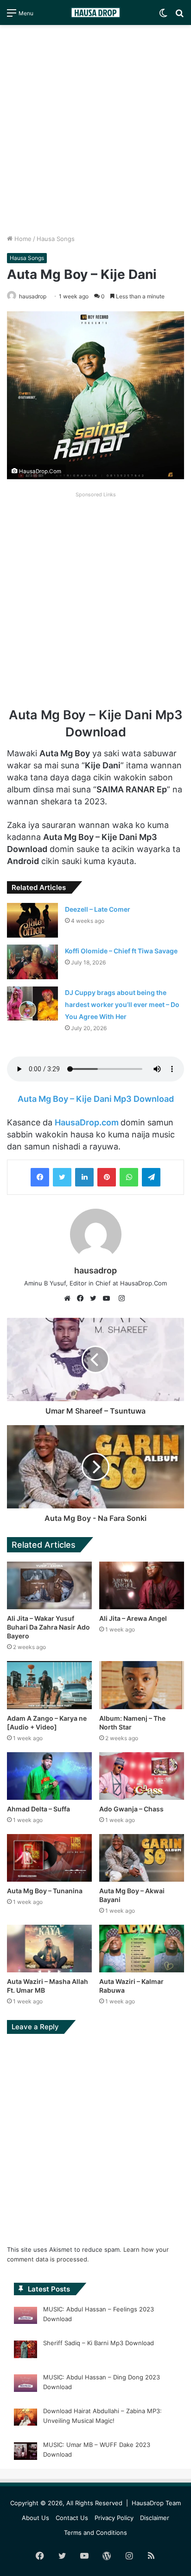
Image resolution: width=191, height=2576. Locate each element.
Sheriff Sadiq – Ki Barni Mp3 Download (99, 2343)
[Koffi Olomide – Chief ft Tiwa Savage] (32, 962)
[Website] (70, 1298)
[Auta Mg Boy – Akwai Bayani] (142, 1858)
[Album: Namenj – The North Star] (142, 1685)
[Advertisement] (95, 130)
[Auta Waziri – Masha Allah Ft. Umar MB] (49, 1949)
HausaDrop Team (156, 2503)
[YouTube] (108, 1298)
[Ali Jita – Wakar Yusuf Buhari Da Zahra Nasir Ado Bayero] (49, 1585)
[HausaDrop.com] (95, 12)
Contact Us (72, 2518)
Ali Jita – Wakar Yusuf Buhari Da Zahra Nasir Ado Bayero (48, 1627)
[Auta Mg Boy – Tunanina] (49, 1858)
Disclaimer (155, 2518)
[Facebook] (40, 1177)
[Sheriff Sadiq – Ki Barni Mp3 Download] (25, 2351)
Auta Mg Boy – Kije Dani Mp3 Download (96, 1099)
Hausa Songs (56, 239)
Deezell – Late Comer (98, 909)
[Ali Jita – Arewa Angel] (142, 1585)
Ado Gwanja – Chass (131, 1809)
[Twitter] (62, 1177)
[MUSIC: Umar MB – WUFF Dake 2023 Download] (25, 2452)
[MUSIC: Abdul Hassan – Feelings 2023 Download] (25, 2317)
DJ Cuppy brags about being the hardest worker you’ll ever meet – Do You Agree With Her (122, 1004)
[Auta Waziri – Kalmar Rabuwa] (142, 1949)
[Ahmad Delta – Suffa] (49, 1776)
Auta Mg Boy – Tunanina (45, 1891)
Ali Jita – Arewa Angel (133, 1618)
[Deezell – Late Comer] (32, 920)
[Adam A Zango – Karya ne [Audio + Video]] (49, 1685)
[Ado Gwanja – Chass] (142, 1776)
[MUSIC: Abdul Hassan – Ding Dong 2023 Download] (25, 2384)
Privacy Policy (114, 2518)
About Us (35, 2518)
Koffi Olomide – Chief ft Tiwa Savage (121, 951)
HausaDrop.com (88, 1122)
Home (22, 239)
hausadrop (95, 1270)
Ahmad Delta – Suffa (38, 1809)
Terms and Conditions (95, 2533)
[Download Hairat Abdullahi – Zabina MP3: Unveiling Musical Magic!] (25, 2419)
